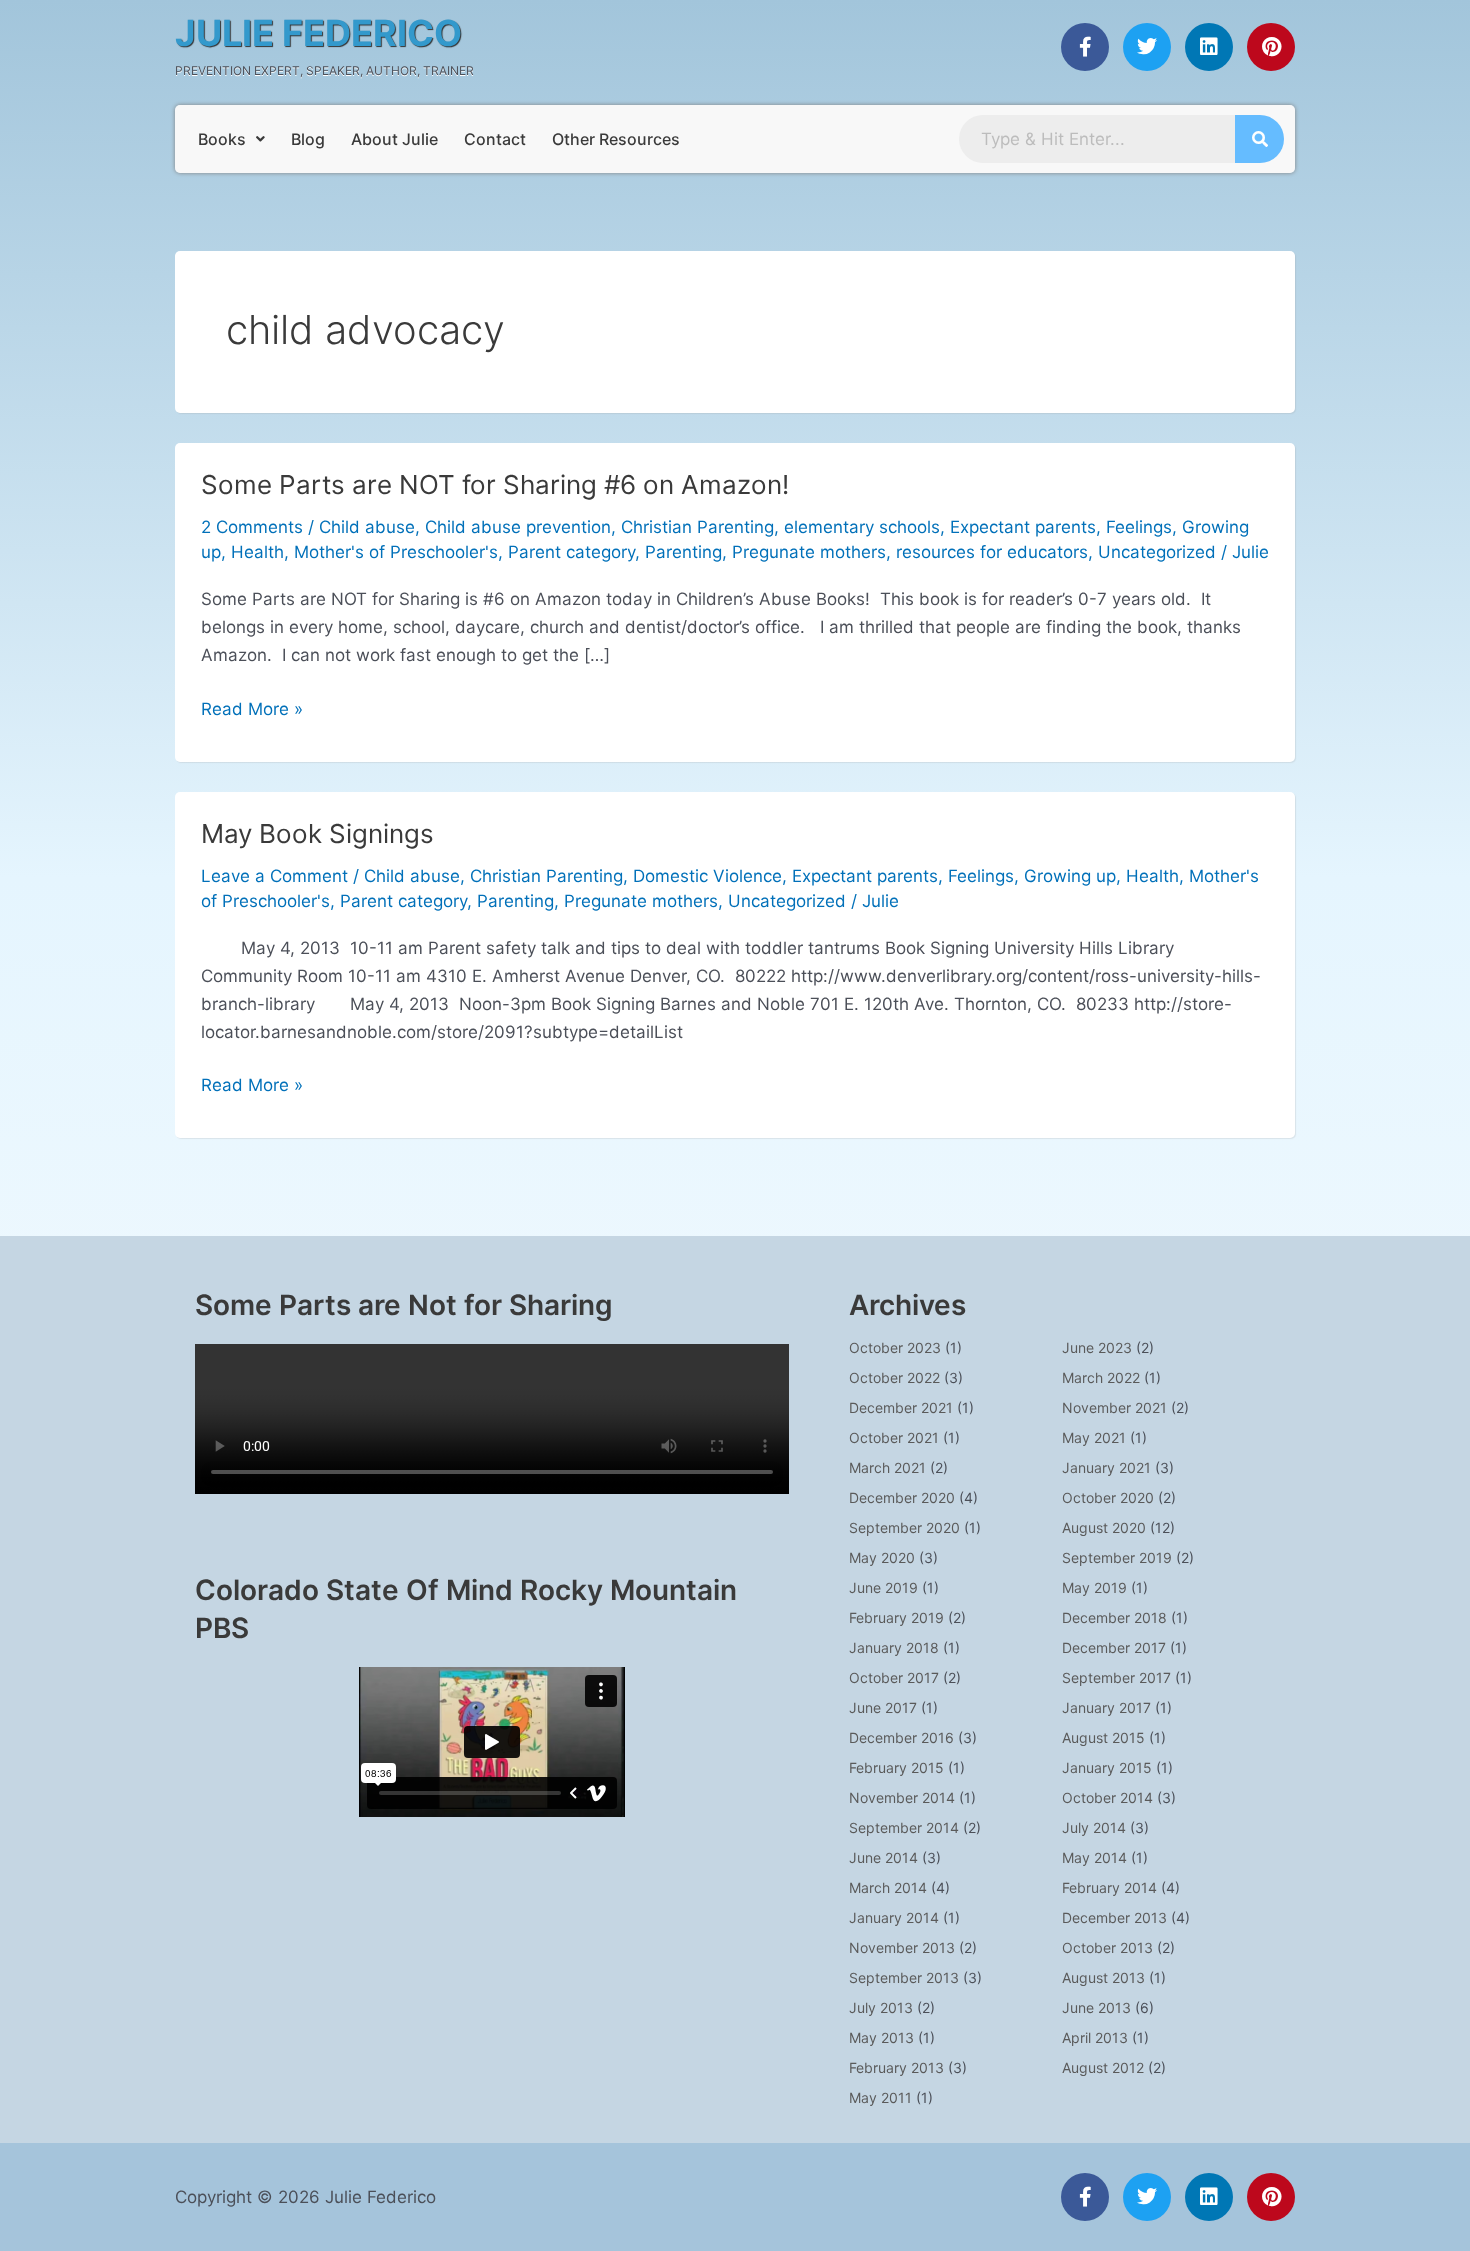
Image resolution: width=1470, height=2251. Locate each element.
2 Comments (252, 527)
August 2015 (1103, 1737)
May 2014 (1094, 1857)
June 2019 (883, 1587)
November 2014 (902, 1797)
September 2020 (904, 1527)
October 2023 (895, 1347)
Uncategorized (1157, 552)
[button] (231, 139)
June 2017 (883, 1707)
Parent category (571, 552)
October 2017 (894, 1677)
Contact (495, 139)
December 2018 (1114, 1617)
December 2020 (902, 1497)
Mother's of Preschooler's (396, 552)
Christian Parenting (697, 527)
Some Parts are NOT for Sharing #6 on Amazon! (495, 484)
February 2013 (896, 2067)
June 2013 (1096, 2007)
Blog (308, 139)
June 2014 (883, 1857)
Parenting (683, 552)
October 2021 (894, 1437)
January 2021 (1106, 1467)
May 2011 (880, 2097)
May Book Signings (317, 833)
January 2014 (894, 1917)
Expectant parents (1023, 527)
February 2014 (1109, 1887)
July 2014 (1094, 1827)
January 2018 (894, 1647)
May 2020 (882, 1557)
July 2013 (881, 2007)
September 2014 (904, 1827)
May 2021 (1094, 1437)
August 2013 (1103, 1977)
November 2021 (1114, 1407)
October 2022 (894, 1377)
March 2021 (887, 1467)
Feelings (1139, 527)
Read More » (252, 707)
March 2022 (1101, 1377)
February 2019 (896, 1617)
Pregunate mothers (809, 552)
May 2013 (881, 2037)
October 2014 (1107, 1797)
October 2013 (1107, 1947)
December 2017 (1114, 1647)
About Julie (394, 139)
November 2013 (902, 1947)
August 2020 (1104, 1527)
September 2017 (1116, 1677)
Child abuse (367, 527)
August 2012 (1103, 2067)
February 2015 (896, 1767)
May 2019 (1094, 1587)
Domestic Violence (707, 876)
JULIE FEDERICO (318, 33)
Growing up (1070, 876)
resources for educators (992, 552)
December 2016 (901, 1737)
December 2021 (901, 1407)
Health (257, 552)
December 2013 (1114, 1917)
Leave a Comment (274, 876)
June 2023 (1097, 1347)
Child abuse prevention (518, 527)
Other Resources (616, 139)
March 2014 (888, 1887)
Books (222, 139)
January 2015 (1107, 1767)
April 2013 (1095, 2037)
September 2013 (904, 1977)
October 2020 (1108, 1497)
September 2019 (1117, 1557)
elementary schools (862, 527)
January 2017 (1106, 1707)
